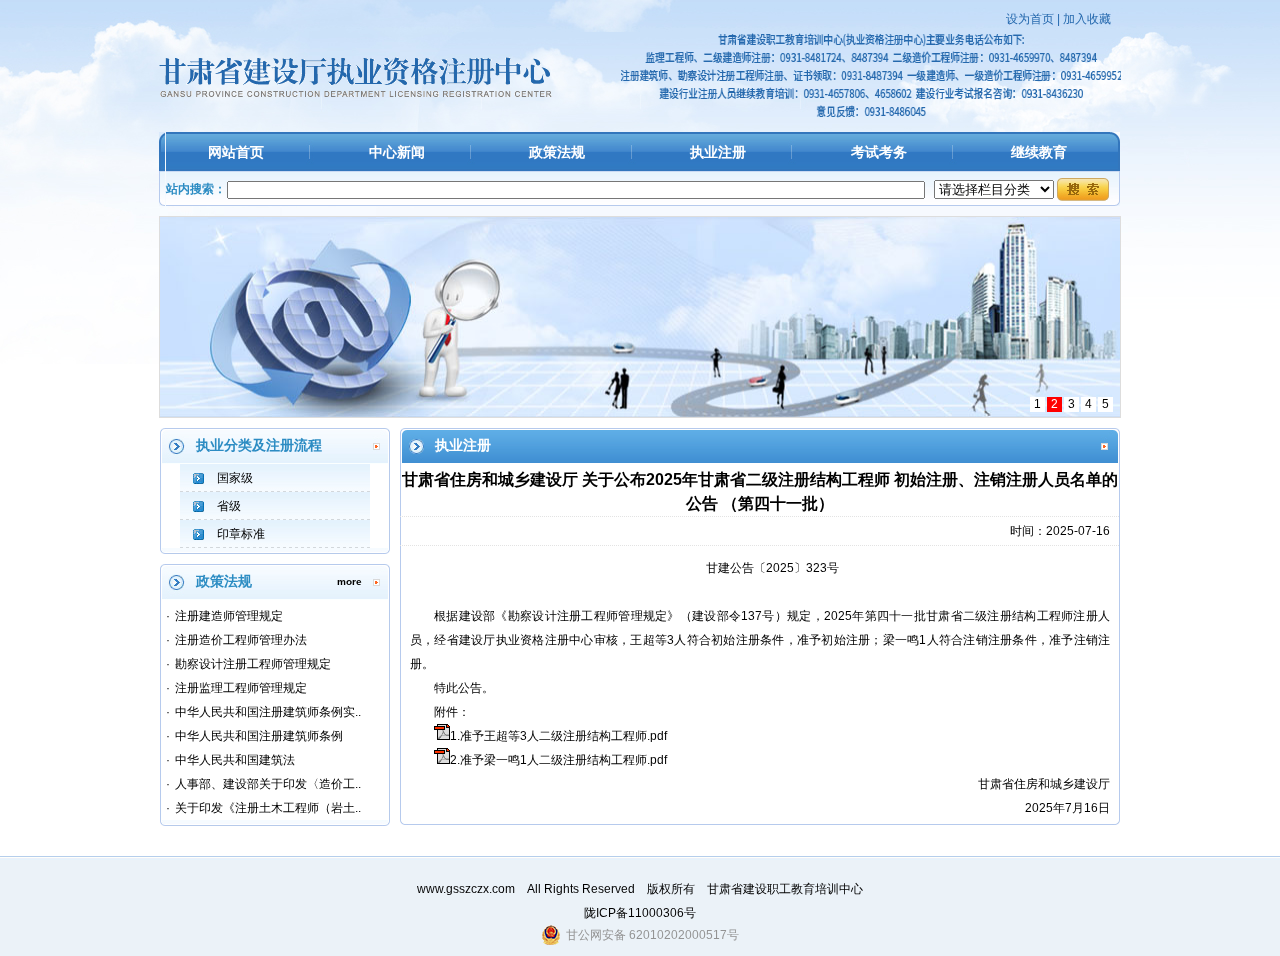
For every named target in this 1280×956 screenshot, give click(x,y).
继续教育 (1039, 152)
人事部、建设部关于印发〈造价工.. (268, 784)
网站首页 (236, 152)
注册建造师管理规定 (229, 616)
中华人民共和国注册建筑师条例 (259, 736)
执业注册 (718, 152)
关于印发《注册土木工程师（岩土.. (268, 808)
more (349, 581)
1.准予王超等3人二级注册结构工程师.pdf (558, 736)
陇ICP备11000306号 (640, 913)
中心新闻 (397, 152)
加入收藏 (1087, 19)
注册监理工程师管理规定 (241, 688)
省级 (229, 506)
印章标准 (241, 534)
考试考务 (879, 152)
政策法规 (557, 152)
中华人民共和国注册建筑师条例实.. (268, 712)
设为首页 (1030, 19)
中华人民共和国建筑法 (235, 760)
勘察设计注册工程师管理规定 (253, 664)
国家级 (235, 478)
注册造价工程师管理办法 (241, 640)
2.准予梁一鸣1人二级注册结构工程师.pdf (558, 760)
